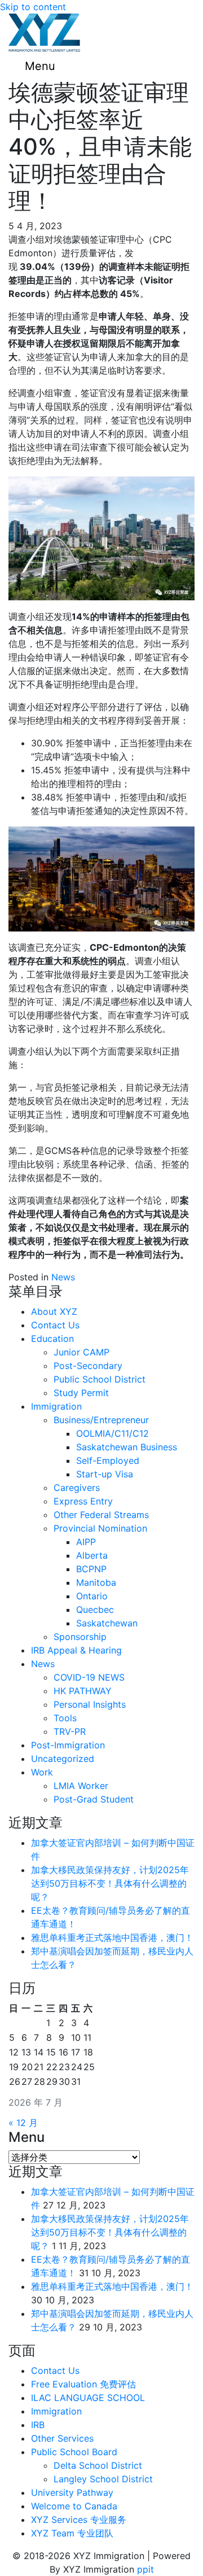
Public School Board (74, 2452)
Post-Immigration (68, 1745)
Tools (65, 1718)
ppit (145, 2569)
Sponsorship (80, 1637)
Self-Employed (108, 1460)
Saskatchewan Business (127, 1447)
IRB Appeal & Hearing (76, 1650)
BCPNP (91, 1569)
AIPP (86, 1542)
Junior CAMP (81, 1352)
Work (42, 1772)
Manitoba (96, 1582)
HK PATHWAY (83, 1691)
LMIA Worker (81, 1786)
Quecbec (95, 1610)
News (63, 1277)
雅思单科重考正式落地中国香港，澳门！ (112, 1938)
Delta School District (98, 2465)
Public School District (100, 1379)
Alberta (92, 1555)
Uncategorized (63, 1759)
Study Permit (81, 1393)
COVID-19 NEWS (89, 1677)
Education (52, 1339)
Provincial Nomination (100, 1528)
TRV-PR (70, 1731)
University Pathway (72, 2492)
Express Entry (83, 1501)
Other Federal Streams (101, 1515)
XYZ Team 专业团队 (72, 2533)
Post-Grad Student (94, 1799)
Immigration (56, 1406)
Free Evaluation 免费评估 (83, 2384)
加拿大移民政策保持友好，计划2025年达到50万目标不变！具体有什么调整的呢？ (110, 1883)
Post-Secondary (88, 1366)
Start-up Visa (105, 1474)
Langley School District (103, 2479)
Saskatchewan (107, 1623)
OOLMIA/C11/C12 (112, 1433)
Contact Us (55, 1325)
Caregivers (77, 1488)
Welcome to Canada (74, 2506)
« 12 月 (23, 2123)
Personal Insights (90, 1704)
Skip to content (33, 7)
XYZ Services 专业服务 (79, 2520)
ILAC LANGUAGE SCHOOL (88, 2398)
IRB (38, 2425)
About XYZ (54, 1311)
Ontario (92, 1596)
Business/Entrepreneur (101, 1420)
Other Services (62, 2438)
